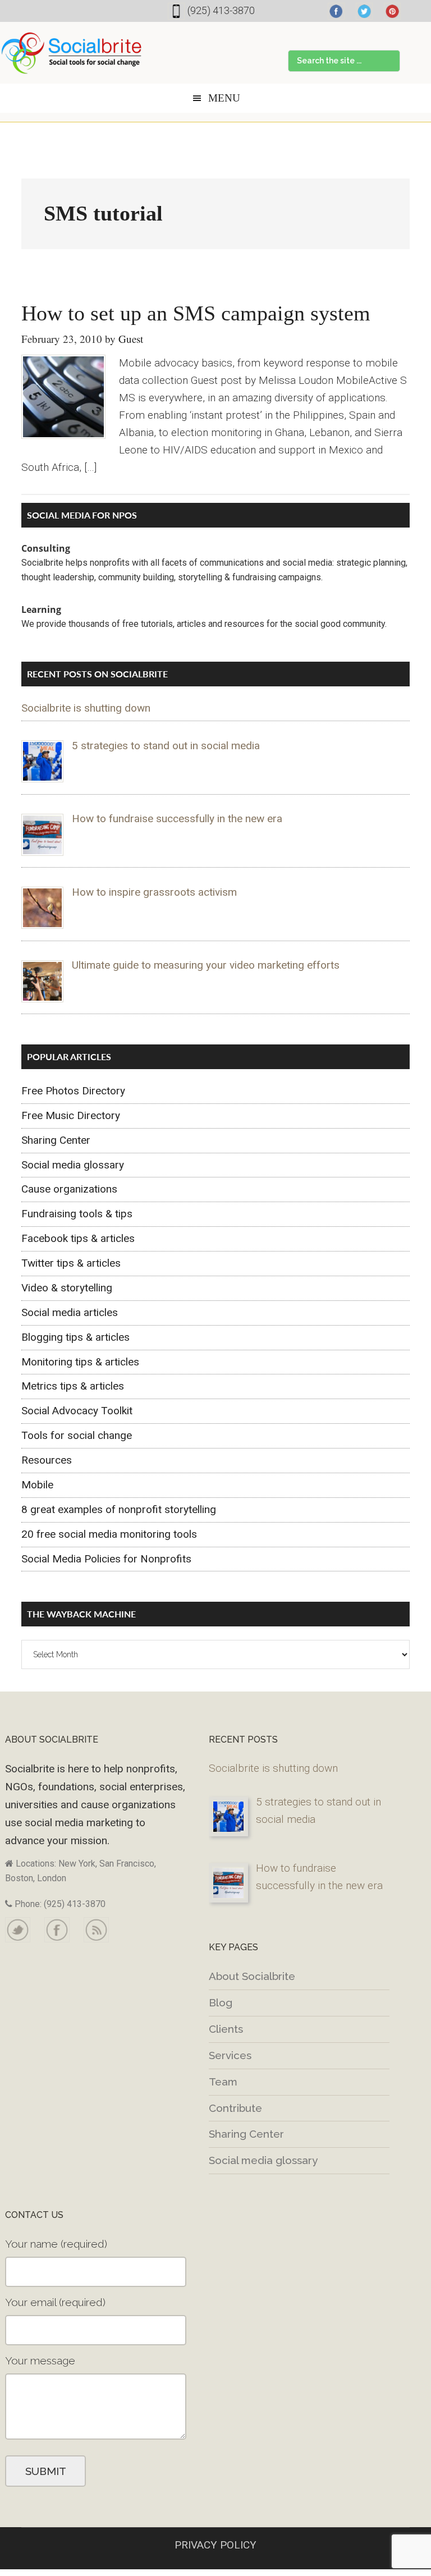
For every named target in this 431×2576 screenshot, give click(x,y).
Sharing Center (56, 1140)
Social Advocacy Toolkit (77, 1411)
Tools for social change (77, 1435)
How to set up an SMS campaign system (196, 313)
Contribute (235, 2108)
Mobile (37, 1485)
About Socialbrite (252, 1976)
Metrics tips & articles (73, 1386)
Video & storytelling (67, 1288)
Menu (224, 98)
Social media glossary (73, 1165)
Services (230, 2055)
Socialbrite (72, 53)
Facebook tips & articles (78, 1238)
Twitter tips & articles (71, 1263)
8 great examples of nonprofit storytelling (119, 1509)
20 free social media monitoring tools (109, 1534)
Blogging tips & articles (75, 1337)
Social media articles (70, 1312)
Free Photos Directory (73, 1091)
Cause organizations (69, 1189)
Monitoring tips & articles (80, 1362)
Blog (221, 2002)
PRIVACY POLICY (215, 2545)
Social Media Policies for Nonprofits (106, 1559)
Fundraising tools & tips (77, 1214)
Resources (47, 1460)
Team (223, 2082)
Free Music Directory (71, 1115)
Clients (226, 2029)
